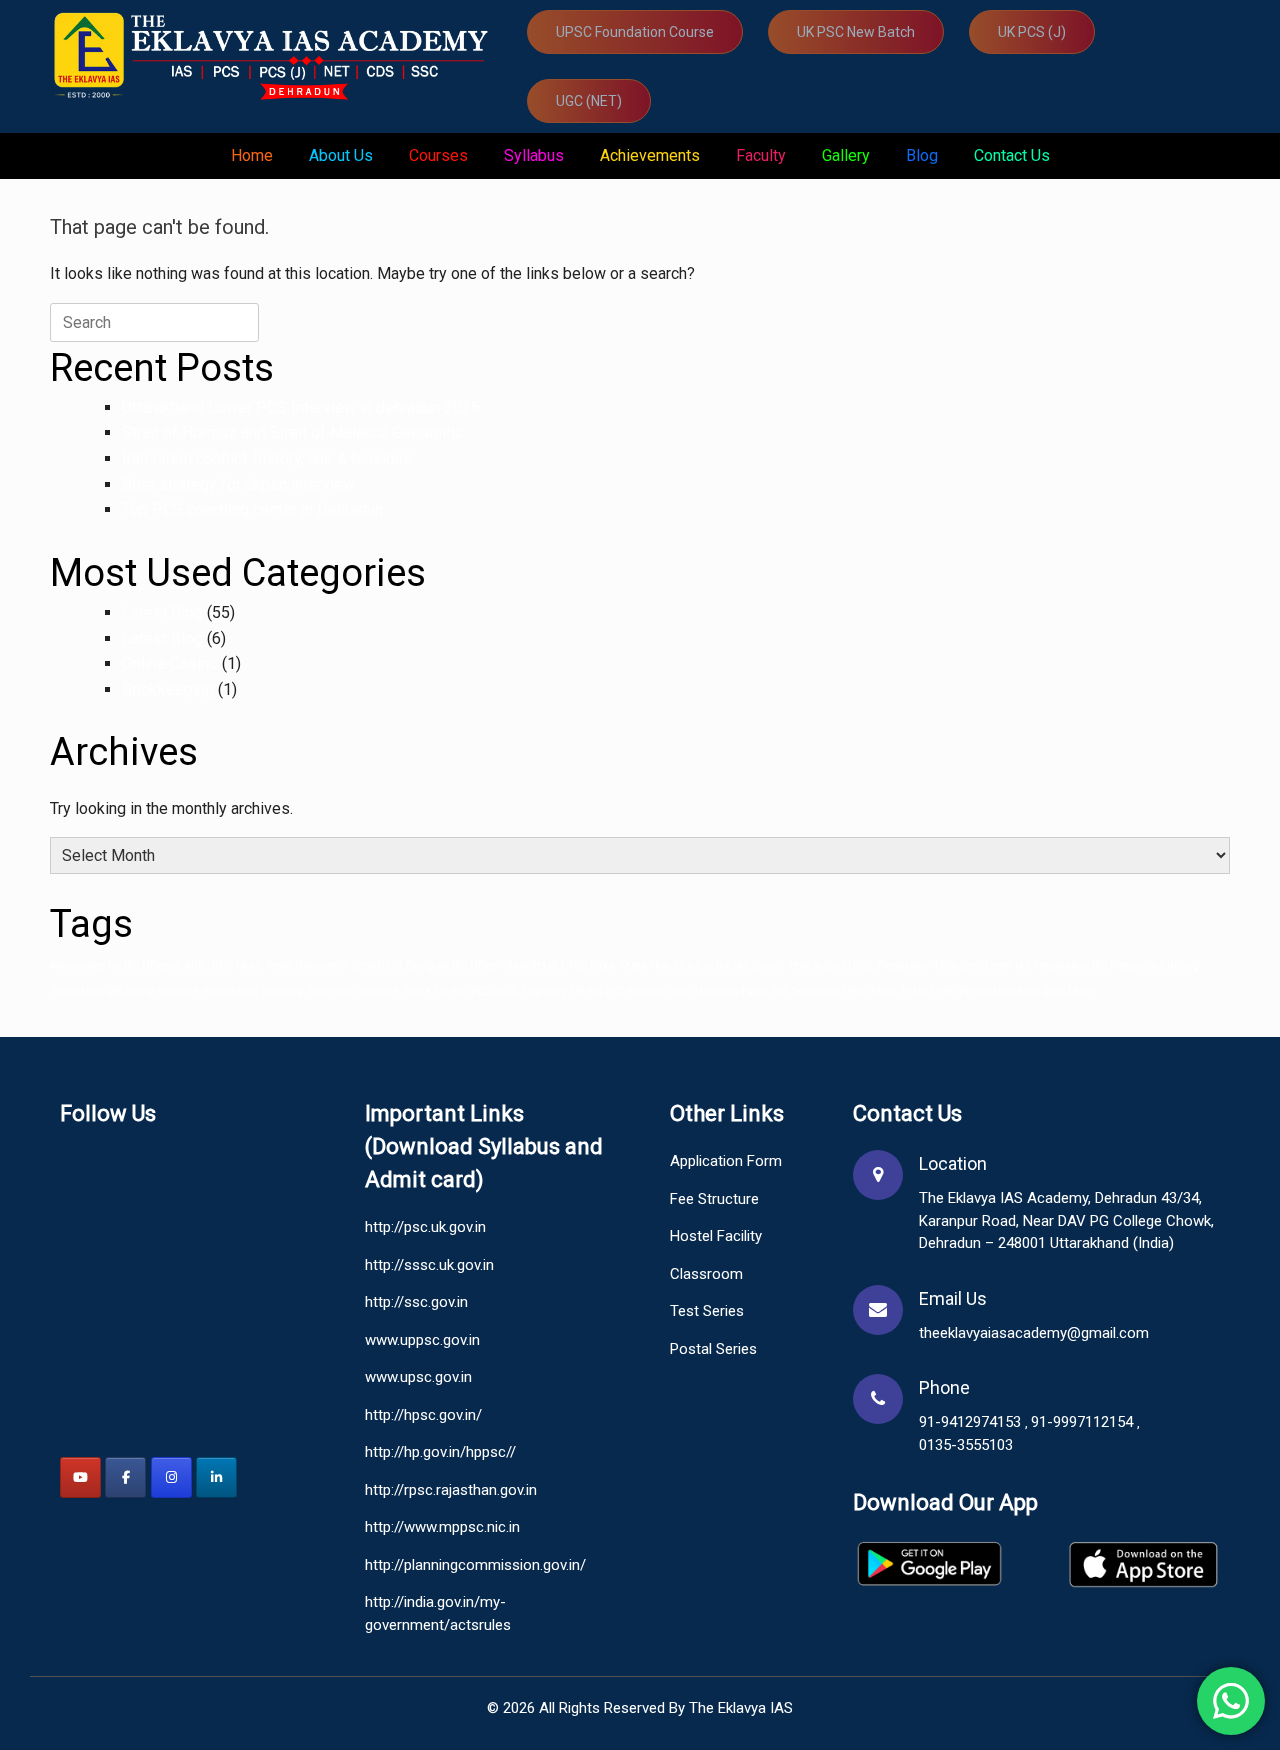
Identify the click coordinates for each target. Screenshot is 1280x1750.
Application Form (726, 1161)
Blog (922, 155)
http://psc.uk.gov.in (425, 1227)
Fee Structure (714, 1199)
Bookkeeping (168, 689)
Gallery (846, 155)
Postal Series (713, 1349)
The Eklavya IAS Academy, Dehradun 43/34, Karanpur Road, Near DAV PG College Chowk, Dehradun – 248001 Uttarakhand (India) (1066, 1220)
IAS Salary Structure (153, 991)
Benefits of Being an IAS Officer (426, 965)
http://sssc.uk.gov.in (429, 1265)
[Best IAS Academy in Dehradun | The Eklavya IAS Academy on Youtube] (80, 1477)
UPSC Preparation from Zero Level (1012, 991)
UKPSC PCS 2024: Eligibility (500, 991)
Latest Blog (162, 612)
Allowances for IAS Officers (115, 965)
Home (252, 155)
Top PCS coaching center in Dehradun (252, 509)
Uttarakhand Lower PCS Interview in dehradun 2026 (301, 407)
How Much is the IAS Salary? (717, 965)
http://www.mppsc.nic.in (442, 1527)
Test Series (707, 1311)
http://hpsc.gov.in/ (423, 1415)
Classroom (706, 1274)
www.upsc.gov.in (418, 1377)
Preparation (230, 991)
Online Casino (170, 663)
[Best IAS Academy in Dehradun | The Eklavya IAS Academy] (276, 55)
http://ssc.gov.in (416, 1302)
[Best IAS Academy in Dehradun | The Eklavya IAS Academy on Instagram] (171, 1477)
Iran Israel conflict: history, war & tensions (267, 458)
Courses (438, 155)
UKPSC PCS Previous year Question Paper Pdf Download (704, 991)
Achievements (650, 155)
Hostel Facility (716, 1236)
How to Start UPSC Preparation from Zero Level (900, 965)
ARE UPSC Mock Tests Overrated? (265, 965)
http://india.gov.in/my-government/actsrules (438, 1613)
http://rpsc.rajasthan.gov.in (451, 1490)
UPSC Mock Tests (884, 991)
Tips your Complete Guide (368, 991)
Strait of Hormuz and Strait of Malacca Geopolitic (292, 432)
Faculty (761, 155)
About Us (341, 155)
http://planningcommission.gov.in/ (475, 1565)
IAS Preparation (1051, 965)
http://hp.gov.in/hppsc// (440, 1452)
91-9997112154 (1084, 1422)
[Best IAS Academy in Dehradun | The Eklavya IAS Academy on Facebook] (125, 1477)
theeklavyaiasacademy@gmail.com (1034, 1333)
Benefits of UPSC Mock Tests (576, 965)
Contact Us (1012, 155)
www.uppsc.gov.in (422, 1340)
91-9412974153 (972, 1422)
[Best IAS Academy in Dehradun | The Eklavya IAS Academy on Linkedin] (216, 1477)
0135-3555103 (966, 1445)
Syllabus (534, 155)
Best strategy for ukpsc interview (238, 484)
